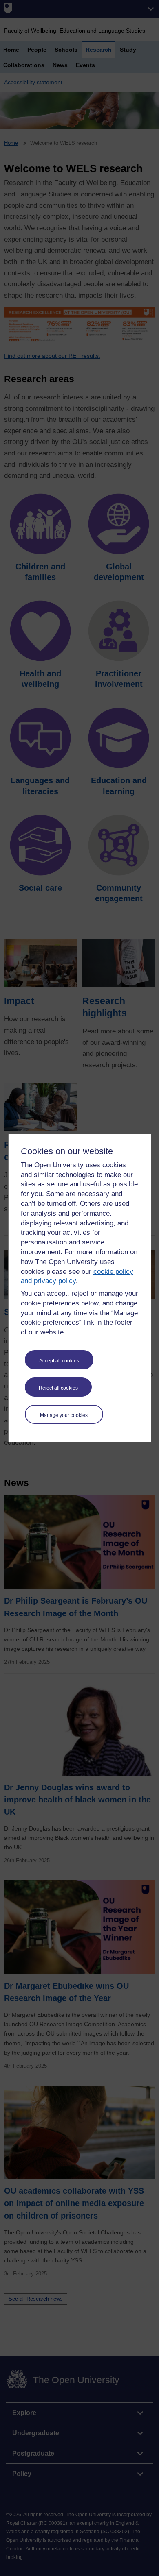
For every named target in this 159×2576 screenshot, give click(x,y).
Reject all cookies (58, 1388)
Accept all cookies (59, 1361)
